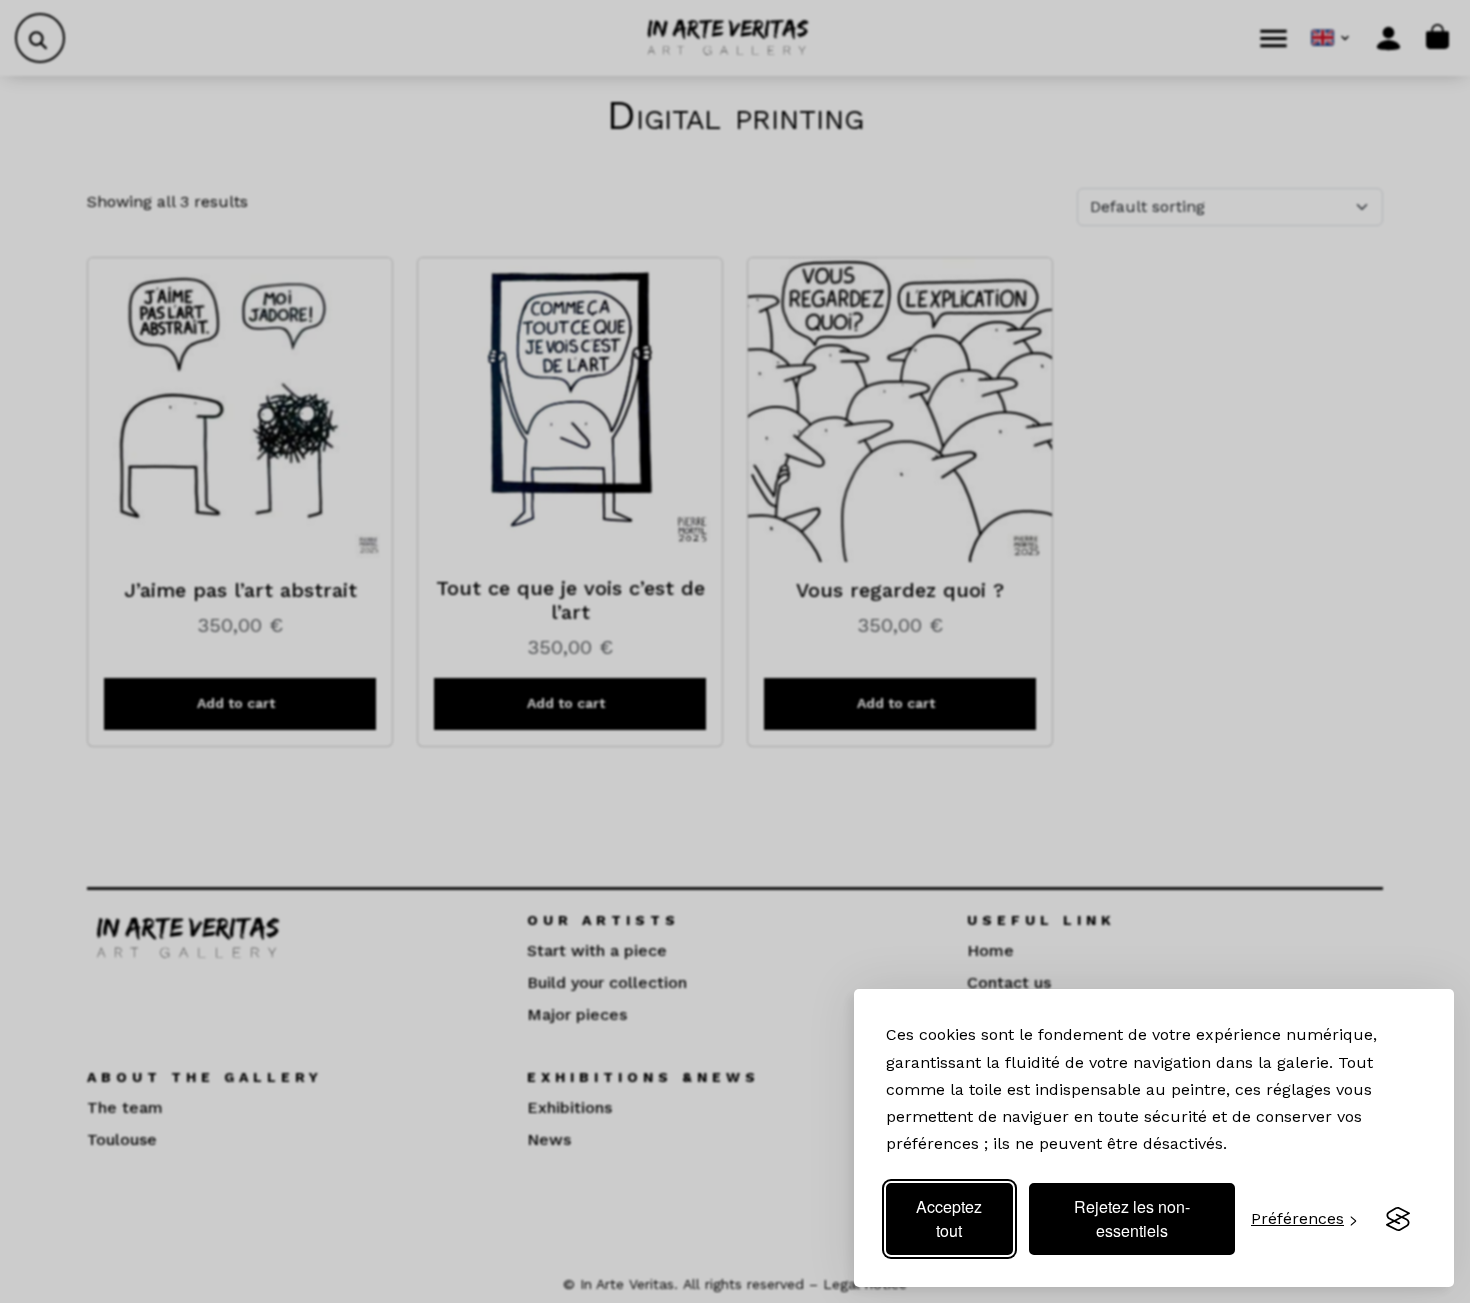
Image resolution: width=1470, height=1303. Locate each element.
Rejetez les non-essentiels (1132, 1218)
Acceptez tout (949, 1218)
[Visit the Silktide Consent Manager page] (1398, 1219)
